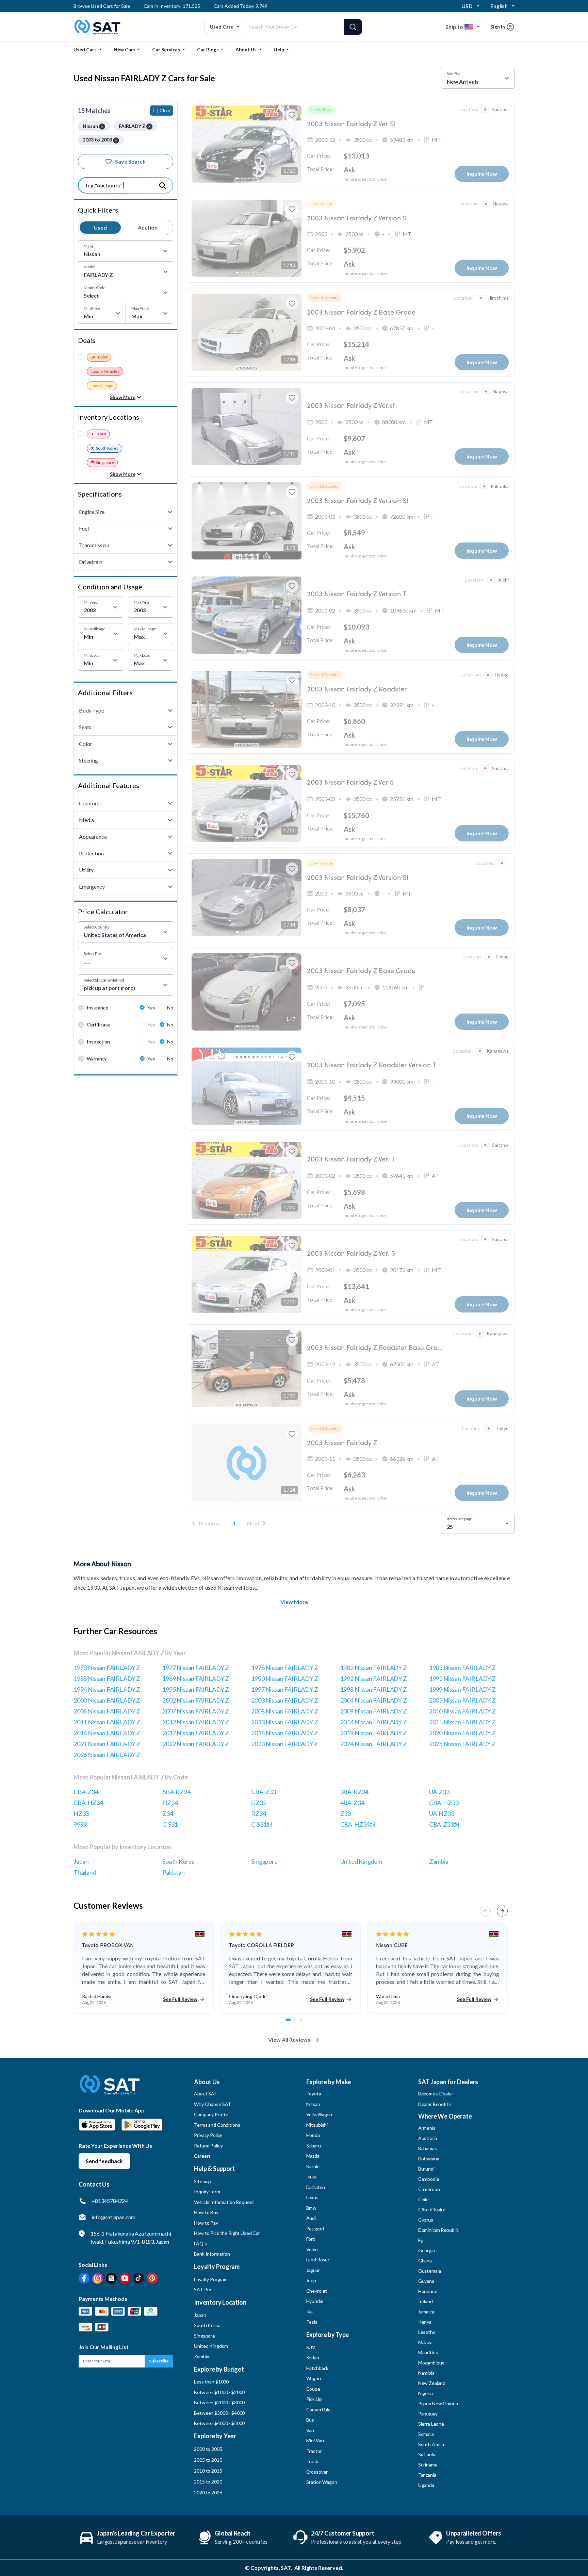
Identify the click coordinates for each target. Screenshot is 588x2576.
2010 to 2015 (208, 2471)
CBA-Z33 (264, 1792)
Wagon (314, 2378)
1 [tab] (290, 2023)
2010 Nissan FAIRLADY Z (462, 1711)
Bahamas (428, 2148)
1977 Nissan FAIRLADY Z (196, 1668)
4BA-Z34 (352, 1803)
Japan (101, 434)
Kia (310, 2312)
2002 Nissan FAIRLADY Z (196, 1700)
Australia (428, 2138)
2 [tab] (299, 2023)
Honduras (428, 2291)
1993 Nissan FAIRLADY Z (462, 1678)
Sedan (313, 2357)
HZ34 (170, 1803)
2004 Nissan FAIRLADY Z (374, 1700)
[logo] (110, 2090)
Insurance (97, 1008)
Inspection (98, 1042)
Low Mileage (102, 386)
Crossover (317, 2472)
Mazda (313, 2156)
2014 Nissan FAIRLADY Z (374, 1722)
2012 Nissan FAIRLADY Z (196, 1722)
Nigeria (426, 2393)
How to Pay (206, 2223)
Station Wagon (322, 2482)
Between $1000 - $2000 (219, 2392)
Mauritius (428, 2352)
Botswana (429, 2159)
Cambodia (429, 2179)
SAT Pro (203, 2289)
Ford (311, 2239)
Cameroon (429, 2189)
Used (100, 227)
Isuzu (312, 2177)
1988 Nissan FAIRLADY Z (107, 1678)
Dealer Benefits (435, 2104)
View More (294, 1602)
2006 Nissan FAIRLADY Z (107, 1711)
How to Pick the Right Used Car (227, 2233)
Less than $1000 (211, 2382)
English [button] (499, 6)
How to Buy (206, 2212)
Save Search (130, 161)
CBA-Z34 (86, 1792)
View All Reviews (289, 2039)
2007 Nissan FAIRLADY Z (196, 1711)
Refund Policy (208, 2146)
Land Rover (318, 2260)
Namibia (426, 2373)
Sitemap (202, 2181)
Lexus (312, 2197)
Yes (151, 1008)
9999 (80, 1824)
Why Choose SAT (213, 2104)
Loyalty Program (211, 2279)
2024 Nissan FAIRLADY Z (374, 1744)
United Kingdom (361, 1861)
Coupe (313, 2389)
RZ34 (258, 1813)
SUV (311, 2347)
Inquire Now (482, 174)
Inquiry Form (207, 2192)
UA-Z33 (439, 1792)
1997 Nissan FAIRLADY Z (284, 1689)
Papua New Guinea (438, 2403)
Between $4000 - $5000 (219, 2423)
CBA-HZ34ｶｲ (358, 1824)
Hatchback (317, 2368)
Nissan (313, 2104)
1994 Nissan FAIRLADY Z (107, 1689)
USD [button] (467, 6)
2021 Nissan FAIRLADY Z (107, 1744)
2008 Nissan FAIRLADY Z (284, 1711)
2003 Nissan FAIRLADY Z (284, 1700)
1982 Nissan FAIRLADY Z (374, 1668)
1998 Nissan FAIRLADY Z (374, 1689)
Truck (312, 2461)
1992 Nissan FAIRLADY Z (374, 1678)
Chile (423, 2199)
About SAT (206, 2094)
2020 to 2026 (208, 2493)
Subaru (314, 2146)
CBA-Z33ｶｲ (444, 1824)
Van (310, 2430)
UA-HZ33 (442, 1813)
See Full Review (180, 1999)
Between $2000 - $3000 (219, 2402)
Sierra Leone (431, 2424)
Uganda (426, 2485)
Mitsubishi (317, 2125)
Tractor (314, 2451)
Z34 (168, 1813)
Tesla (312, 2322)
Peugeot (315, 2229)
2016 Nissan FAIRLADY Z (107, 1733)
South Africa (431, 2444)
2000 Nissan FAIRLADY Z (107, 1700)
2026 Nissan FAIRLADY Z (107, 1755)
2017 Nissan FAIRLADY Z (196, 1733)
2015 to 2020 (208, 2482)
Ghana (425, 2261)
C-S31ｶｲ (262, 1824)
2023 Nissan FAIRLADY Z (284, 1744)
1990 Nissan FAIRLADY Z (284, 1678)
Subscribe (159, 2361)
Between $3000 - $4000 (219, 2413)
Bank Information (212, 2254)
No (170, 1008)
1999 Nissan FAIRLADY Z (462, 1689)
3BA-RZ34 (354, 1792)
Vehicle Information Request (224, 2202)
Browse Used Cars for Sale (102, 6)
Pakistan (174, 1872)
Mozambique (431, 2363)
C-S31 (170, 1824)
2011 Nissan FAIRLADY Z (107, 1722)
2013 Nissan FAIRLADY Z (284, 1722)
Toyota (314, 2094)
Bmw (312, 2208)
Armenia (427, 2128)
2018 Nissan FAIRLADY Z (284, 1733)
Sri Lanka (427, 2454)
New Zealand (432, 2383)
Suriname (428, 2465)
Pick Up (314, 2399)
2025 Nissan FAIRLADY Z (462, 1744)
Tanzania (427, 2475)
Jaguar (313, 2270)
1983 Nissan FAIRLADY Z (462, 1668)
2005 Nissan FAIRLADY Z (462, 1700)
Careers (202, 2156)
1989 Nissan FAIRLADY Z (196, 1678)
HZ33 (81, 1813)
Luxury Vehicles (105, 371)
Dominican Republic (438, 2230)
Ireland (426, 2301)
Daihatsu (316, 2187)
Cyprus (426, 2220)
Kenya (425, 2322)
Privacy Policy (208, 2135)
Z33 (346, 1813)
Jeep (311, 2280)
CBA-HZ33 (444, 1803)
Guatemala (430, 2271)
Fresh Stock (321, 109)
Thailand (85, 1872)
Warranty (97, 1059)
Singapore (105, 462)
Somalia (426, 2434)
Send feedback (104, 2161)
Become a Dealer (436, 2094)
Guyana (426, 2281)
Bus (310, 2420)
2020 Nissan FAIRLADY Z (462, 1733)
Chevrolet (317, 2291)
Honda (313, 2135)
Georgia (427, 2250)
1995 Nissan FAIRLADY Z (196, 1689)
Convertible (318, 2410)
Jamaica (426, 2312)
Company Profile (211, 2114)
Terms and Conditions (217, 2125)
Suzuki (313, 2166)
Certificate (98, 1025)
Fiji (421, 2240)
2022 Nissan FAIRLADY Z (196, 1744)
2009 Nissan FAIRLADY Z (374, 1711)
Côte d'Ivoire (432, 2210)
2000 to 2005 (208, 2449)
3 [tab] (305, 2023)
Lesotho (427, 2332)
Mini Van (315, 2440)
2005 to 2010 (208, 2460)
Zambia (439, 1861)
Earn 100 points (324, 298)
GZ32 (259, 1803)
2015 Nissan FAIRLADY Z (462, 1722)
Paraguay (428, 2414)
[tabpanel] (144, 1968)
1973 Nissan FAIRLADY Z (107, 1668)
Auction (148, 227)
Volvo (312, 2249)
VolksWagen (319, 2114)
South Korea (107, 448)
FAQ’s (200, 2244)
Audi (311, 2218)
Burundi (426, 2169)
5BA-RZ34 (176, 1792)
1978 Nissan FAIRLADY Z (284, 1668)
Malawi (425, 2342)
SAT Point (99, 357)
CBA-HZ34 (88, 1803)
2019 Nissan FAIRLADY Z (374, 1733)
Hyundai (315, 2301)
